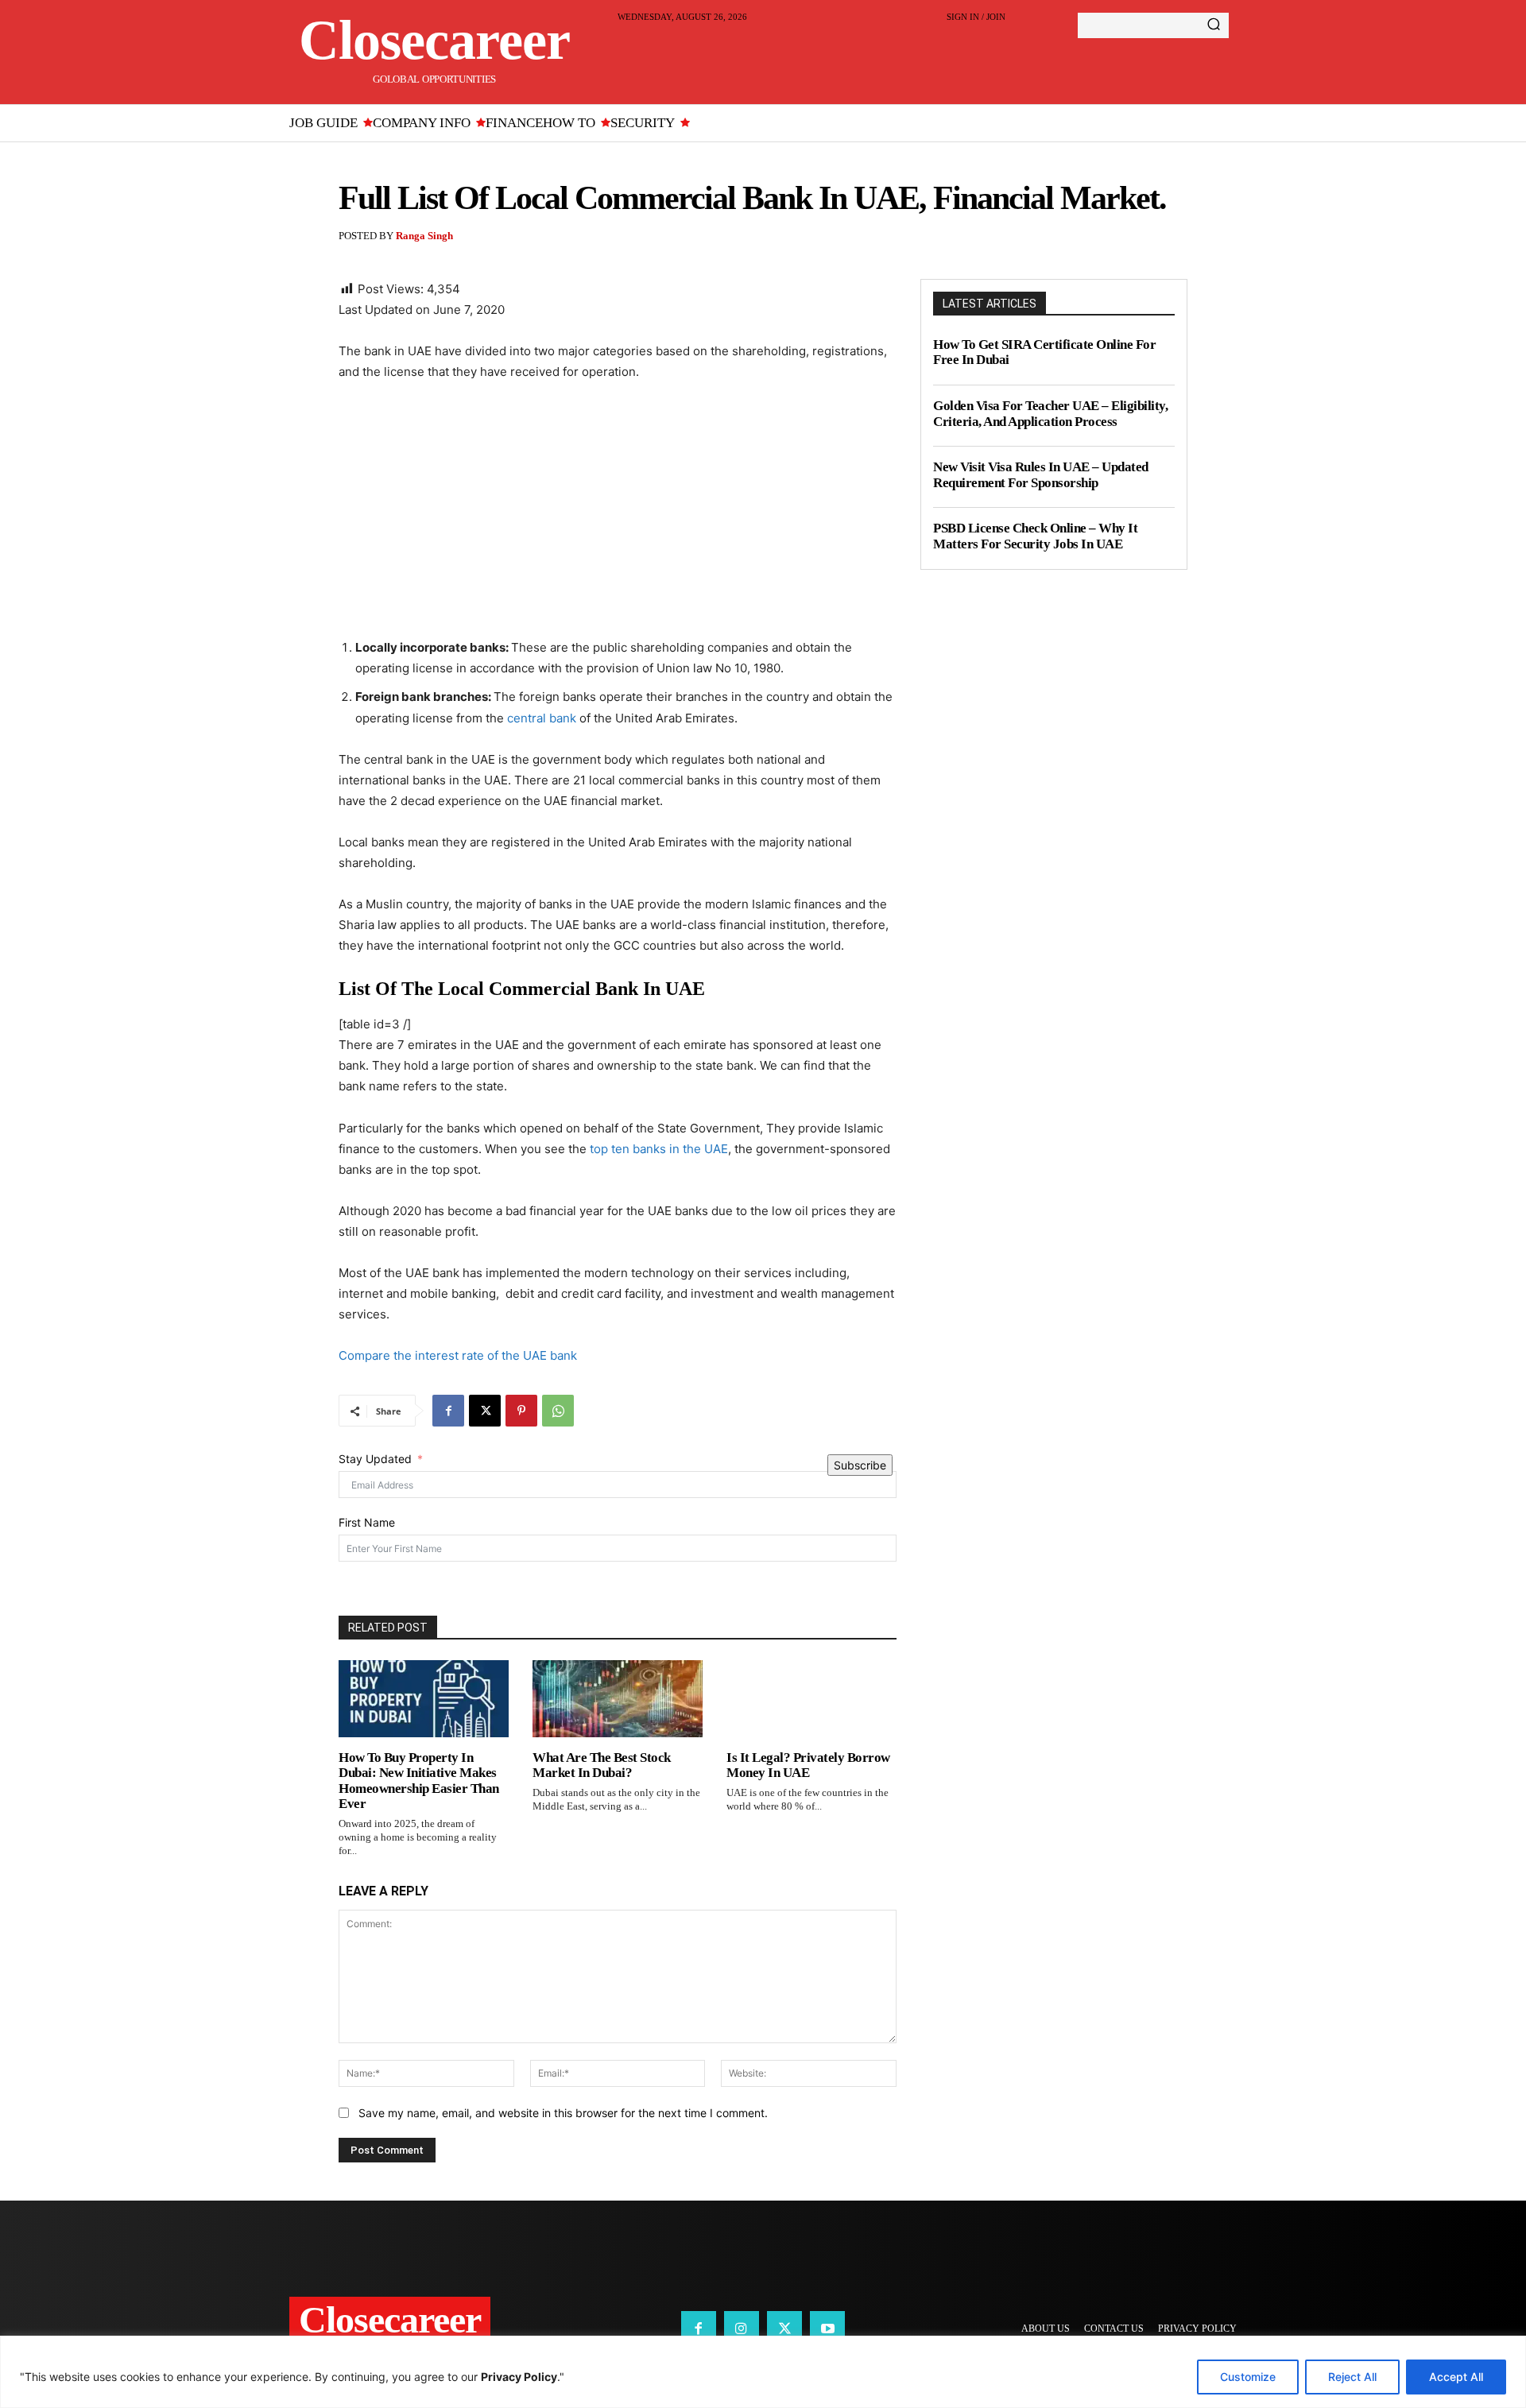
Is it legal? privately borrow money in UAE (808, 1765)
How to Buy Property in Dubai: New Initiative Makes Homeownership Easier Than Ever (419, 1781)
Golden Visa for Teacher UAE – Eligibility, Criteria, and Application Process (1050, 414)
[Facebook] (448, 1411)
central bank (542, 718)
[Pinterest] (521, 1411)
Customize (1248, 2377)
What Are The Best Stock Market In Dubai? (602, 1765)
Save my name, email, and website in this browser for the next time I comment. (563, 2113)
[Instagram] (742, 2329)
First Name (367, 1522)
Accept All (1456, 2377)
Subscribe (860, 1465)
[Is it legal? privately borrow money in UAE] (811, 1698)
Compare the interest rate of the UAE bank (459, 1355)
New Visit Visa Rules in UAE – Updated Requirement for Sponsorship (1041, 475)
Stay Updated (375, 1459)
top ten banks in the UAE (659, 1149)
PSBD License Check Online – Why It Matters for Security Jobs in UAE (1035, 536)
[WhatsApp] (558, 1411)
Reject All (1352, 2377)
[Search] (1214, 25)
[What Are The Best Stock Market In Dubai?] (618, 1698)
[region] (763, 2372)
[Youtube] (827, 2329)
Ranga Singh (424, 236)
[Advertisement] (618, 514)
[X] (485, 1411)
